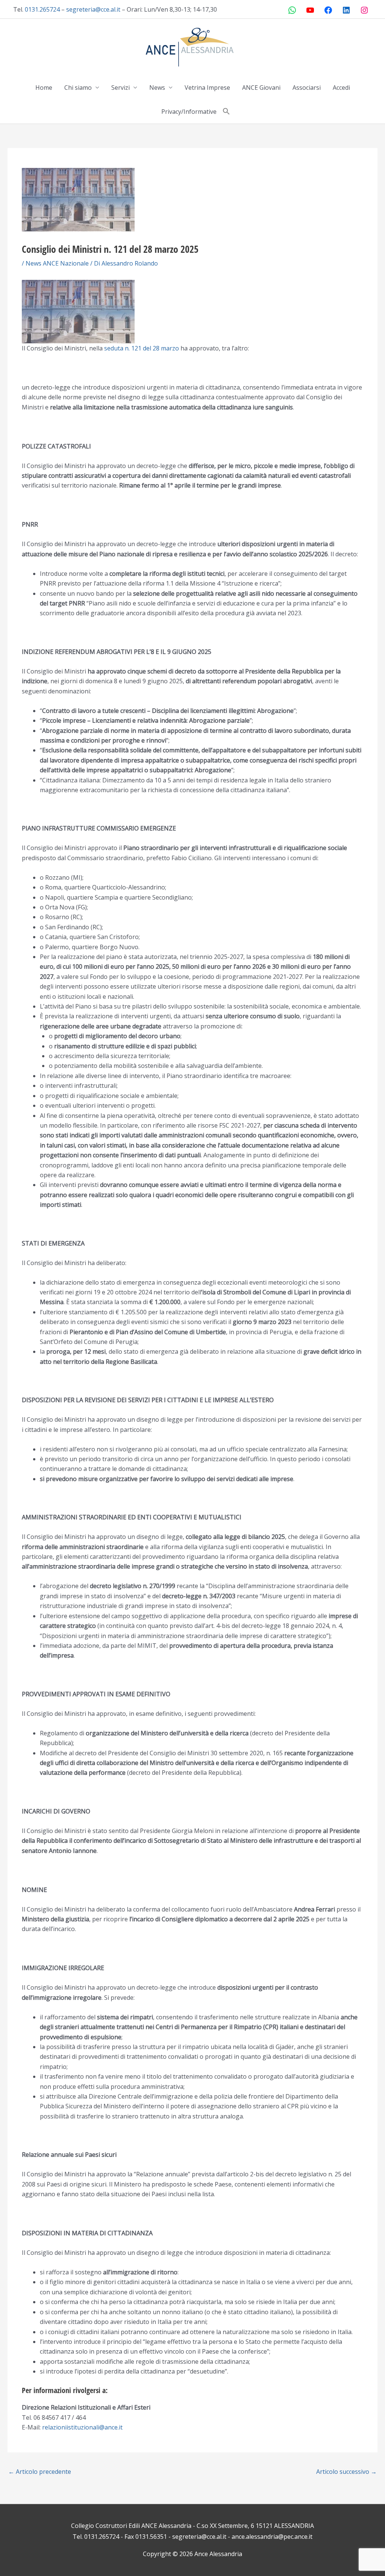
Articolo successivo (346, 2472)
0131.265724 (42, 9)
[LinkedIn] (346, 10)
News (157, 88)
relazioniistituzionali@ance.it (82, 2427)
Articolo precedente (40, 2472)
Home (44, 88)
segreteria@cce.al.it (93, 9)
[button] (226, 112)
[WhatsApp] (292, 10)
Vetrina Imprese (207, 88)
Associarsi (307, 88)
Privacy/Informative (189, 112)
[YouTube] (310, 10)
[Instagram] (364, 10)
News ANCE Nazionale (57, 263)
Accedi (341, 88)
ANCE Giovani (261, 88)
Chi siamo (78, 88)
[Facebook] (328, 10)
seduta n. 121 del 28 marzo (142, 348)
